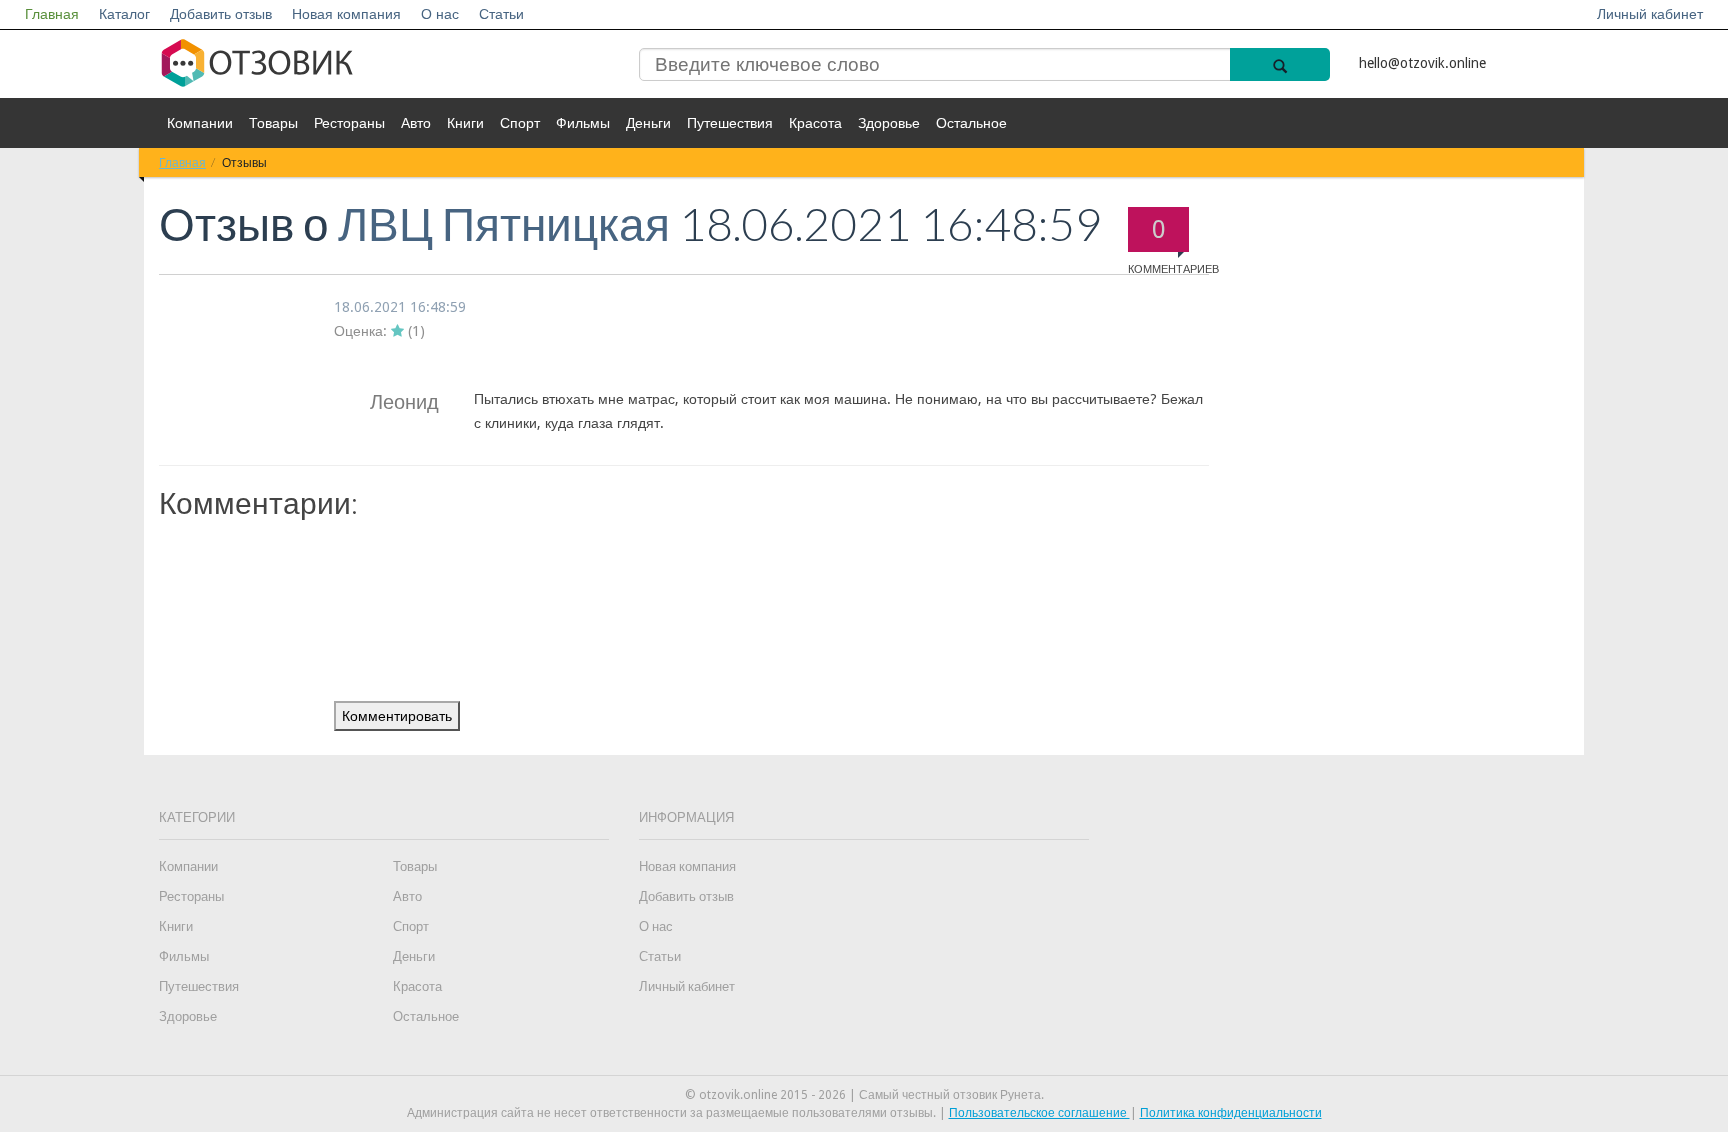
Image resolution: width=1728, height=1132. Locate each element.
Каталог (124, 14)
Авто (416, 123)
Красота (815, 123)
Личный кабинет (1650, 14)
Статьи (501, 14)
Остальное (971, 123)
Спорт (520, 123)
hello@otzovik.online (1422, 63)
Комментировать (397, 716)
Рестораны (349, 123)
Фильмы (583, 123)
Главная (52, 14)
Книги (465, 123)
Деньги (648, 123)
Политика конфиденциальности (1231, 1113)
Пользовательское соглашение (1039, 1113)
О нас (440, 14)
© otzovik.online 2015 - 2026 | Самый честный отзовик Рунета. (864, 1095)
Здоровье (889, 123)
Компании (200, 123)
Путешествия (730, 123)
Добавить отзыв (221, 14)
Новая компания (346, 14)
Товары (273, 123)
